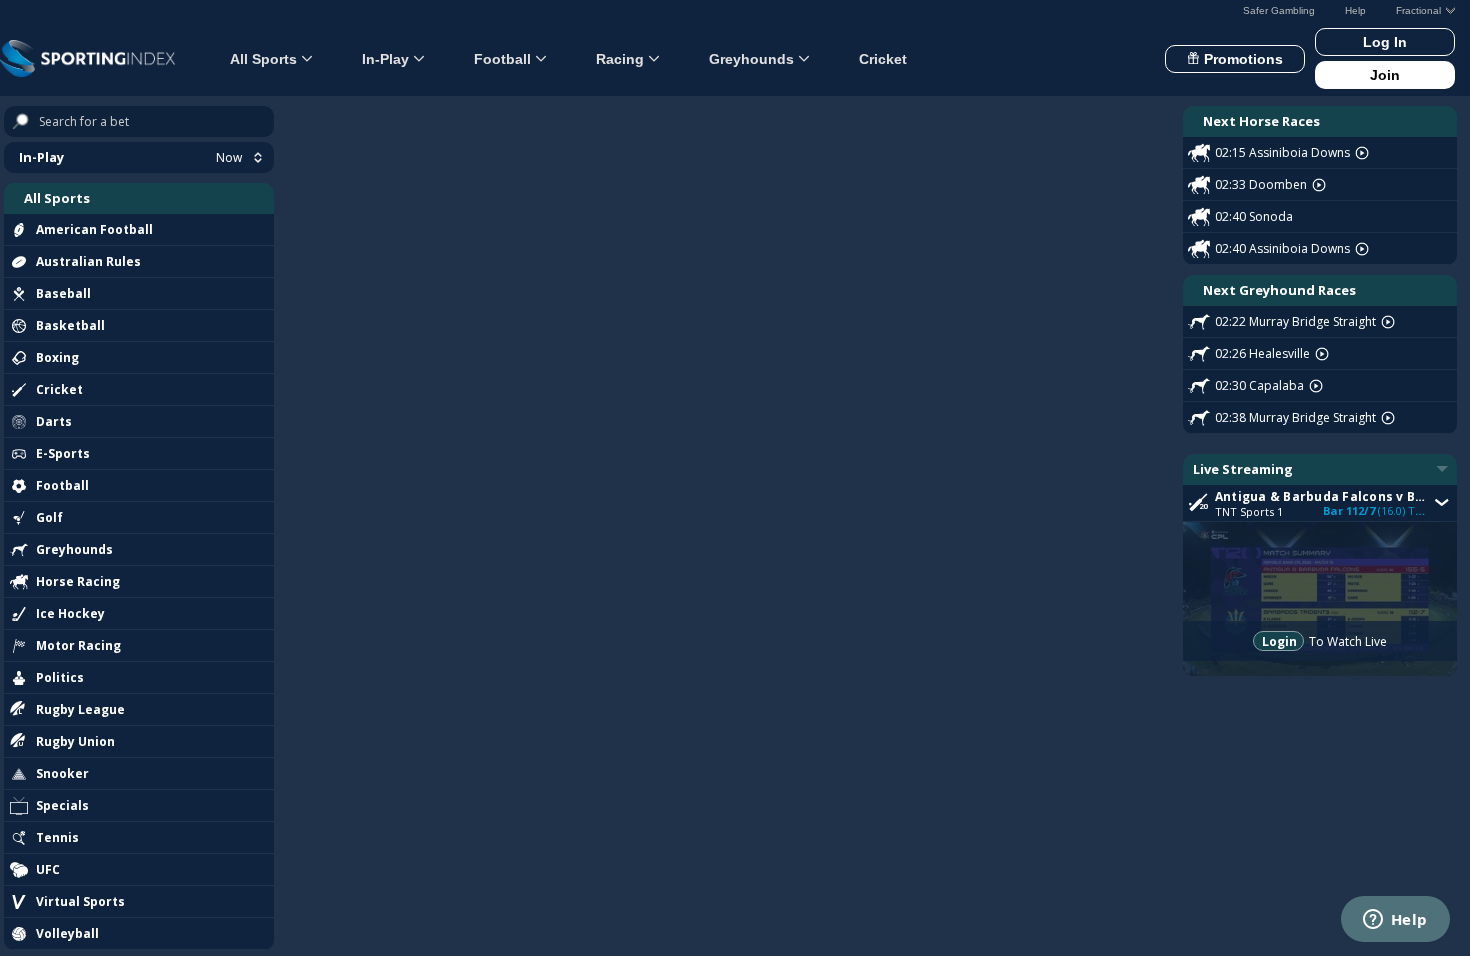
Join (1385, 75)
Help (1355, 10)
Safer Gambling (1279, 10)
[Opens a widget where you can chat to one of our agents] (1395, 921)
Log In (1385, 42)
